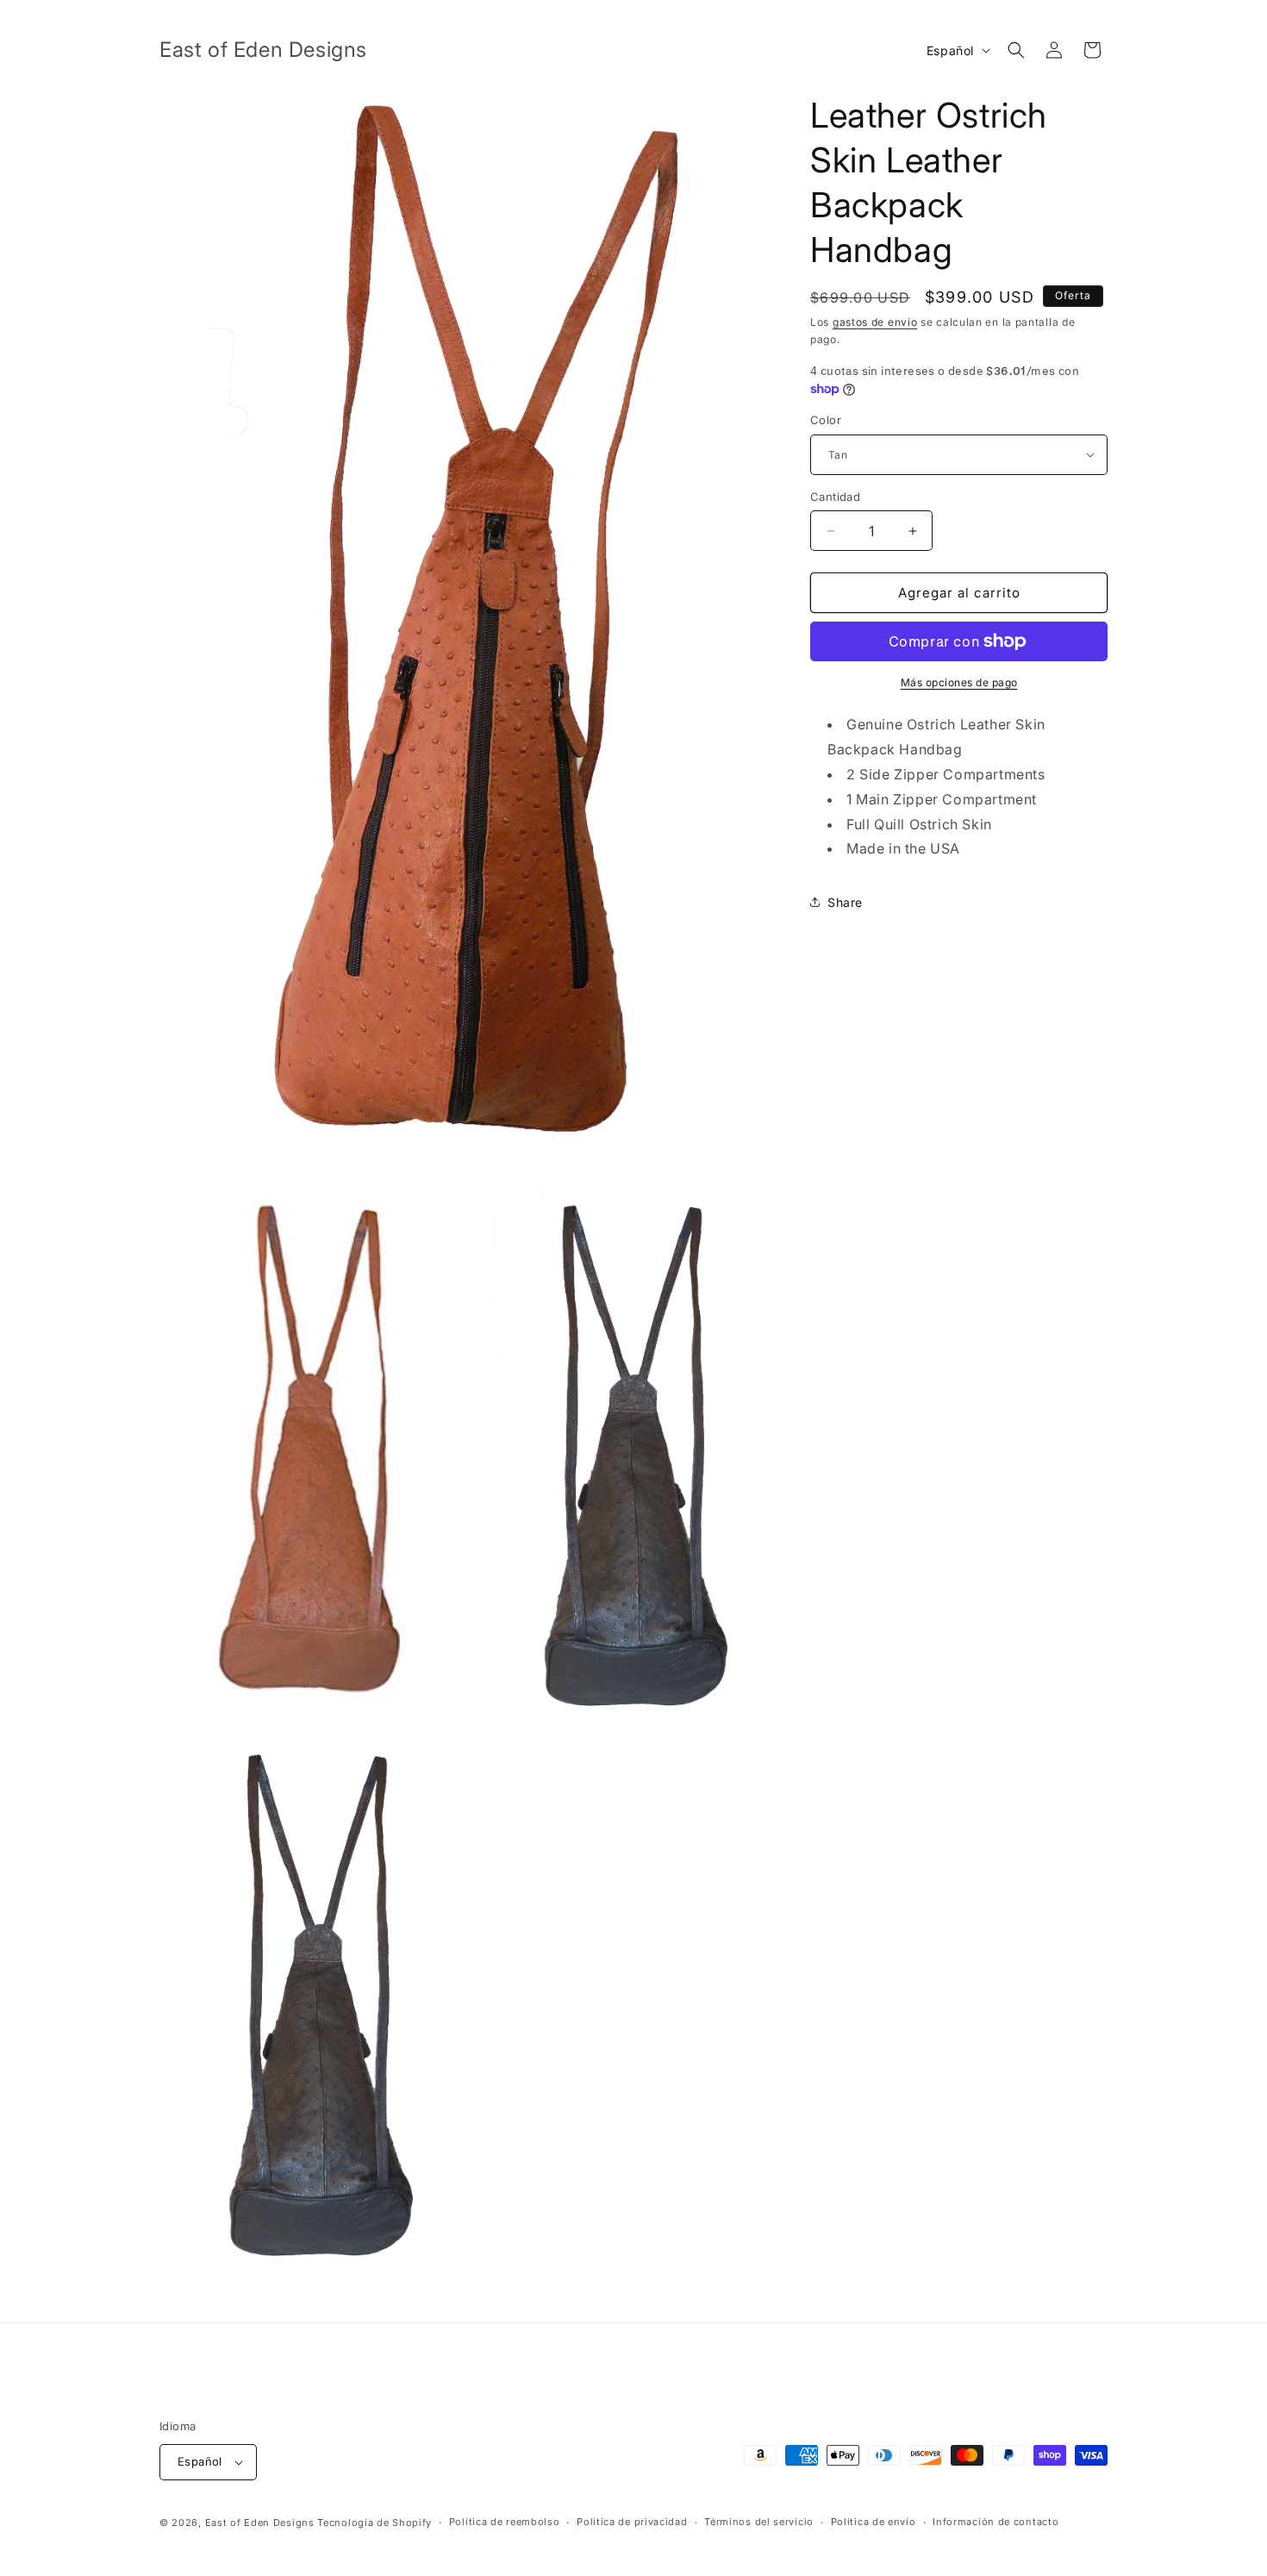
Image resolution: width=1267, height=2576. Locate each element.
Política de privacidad (632, 2522)
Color (826, 420)
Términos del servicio (759, 2522)
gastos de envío (875, 322)
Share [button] (845, 902)
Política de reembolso (505, 2522)
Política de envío (874, 2522)
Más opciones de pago (959, 682)
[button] (1016, 50)
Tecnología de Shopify (374, 2523)
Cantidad (835, 497)
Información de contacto (995, 2522)
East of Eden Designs (260, 2523)
